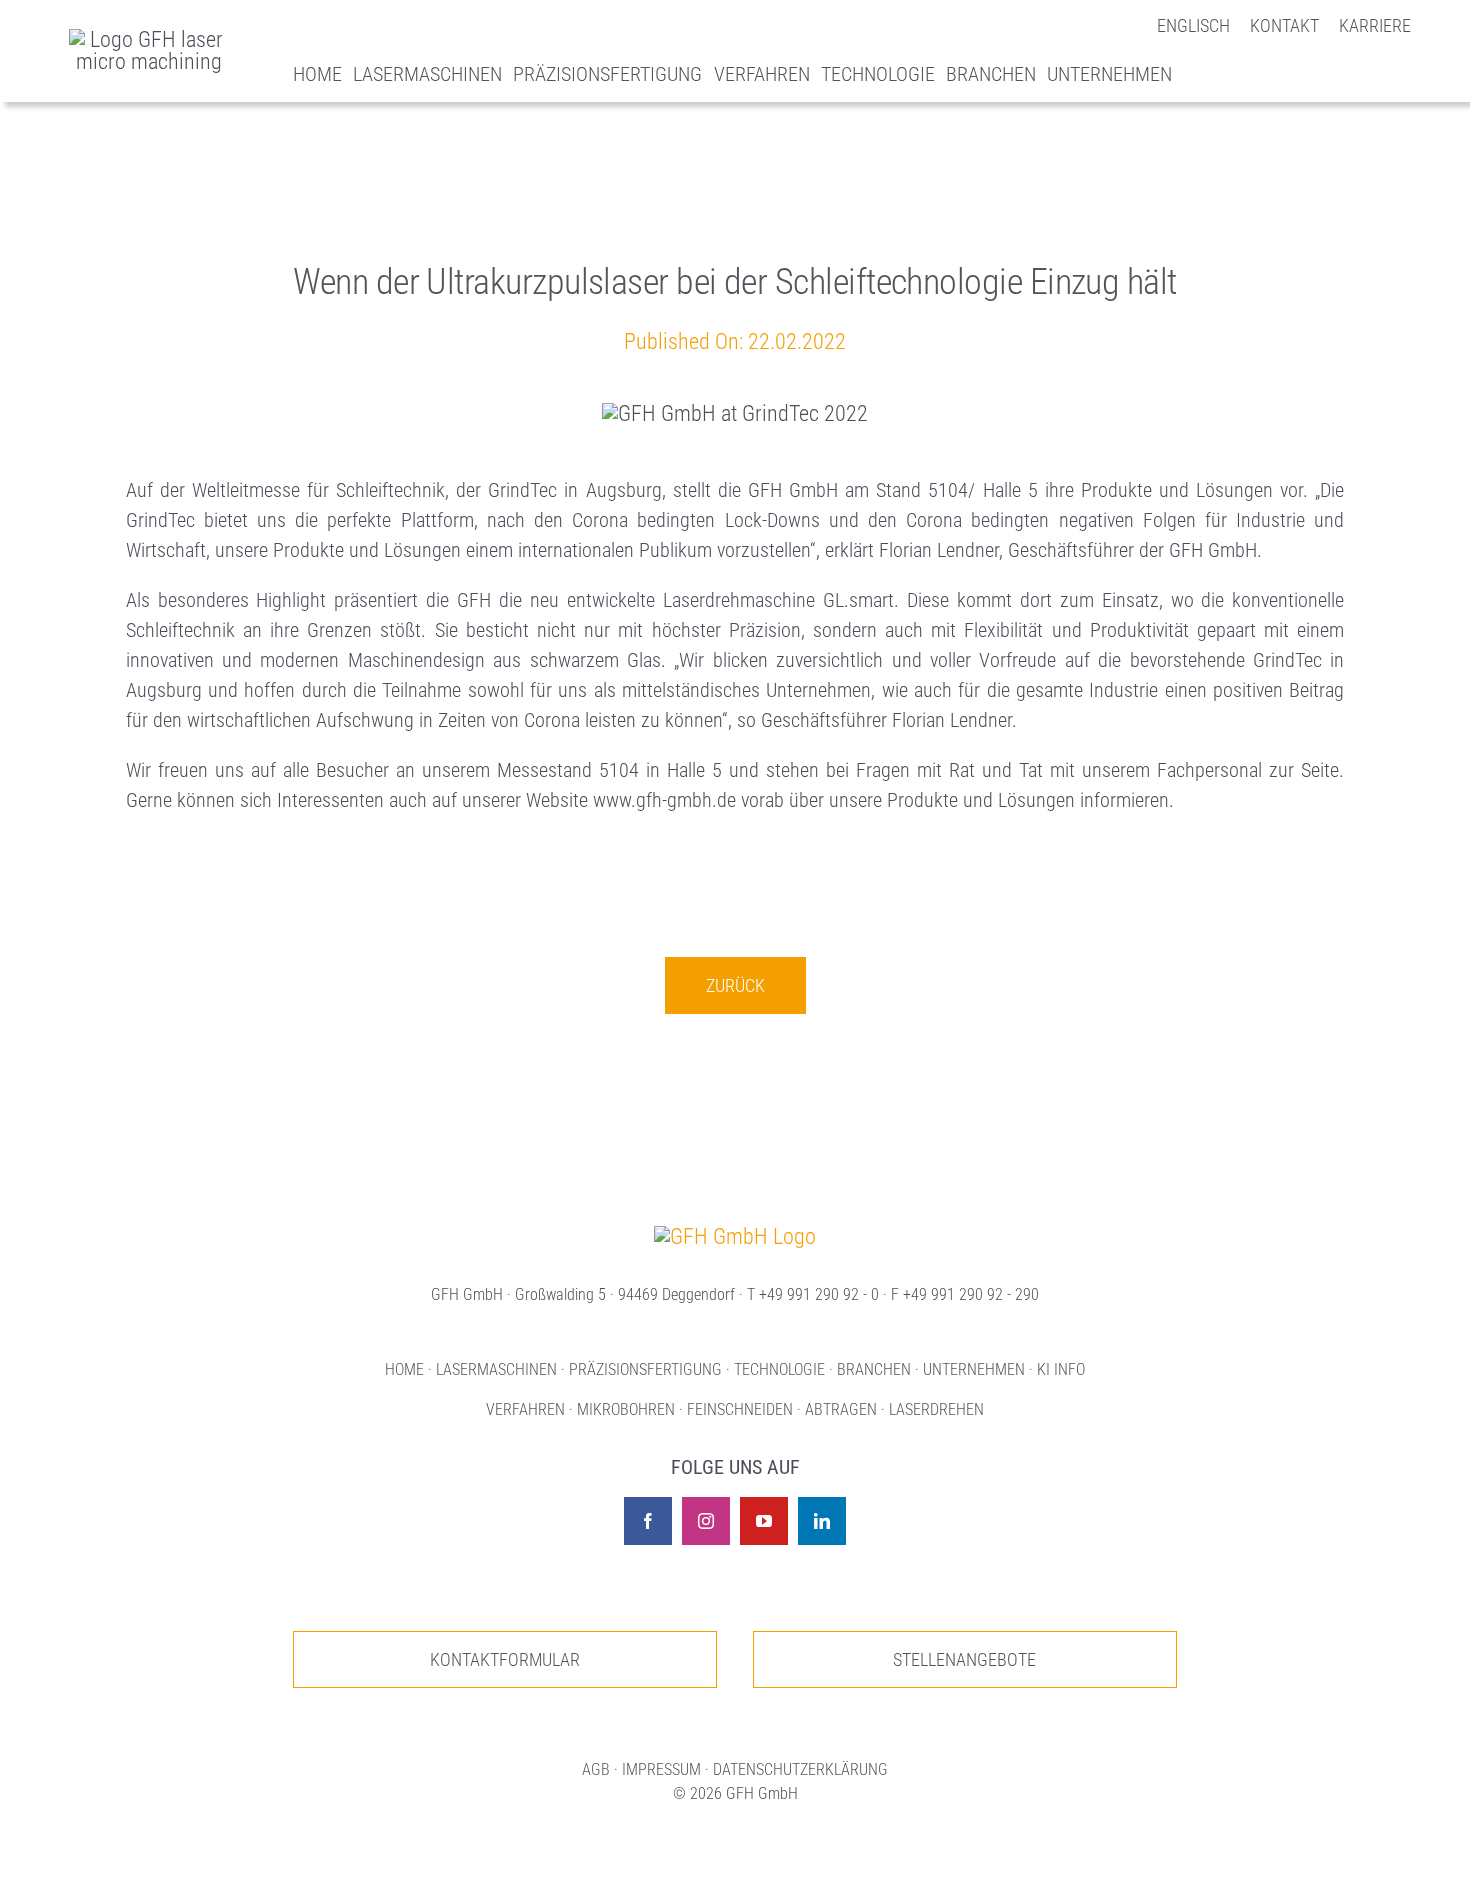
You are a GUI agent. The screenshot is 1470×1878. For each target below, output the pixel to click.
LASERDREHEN (936, 1409)
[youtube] (764, 1521)
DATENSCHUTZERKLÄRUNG (800, 1769)
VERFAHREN (525, 1409)
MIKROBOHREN (626, 1409)
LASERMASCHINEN (496, 1369)
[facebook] (648, 1521)
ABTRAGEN (841, 1409)
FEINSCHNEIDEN (740, 1409)
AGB (596, 1769)
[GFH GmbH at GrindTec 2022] (735, 1236)
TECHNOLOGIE (779, 1369)
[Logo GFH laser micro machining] (149, 39)
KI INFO (1061, 1369)
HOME (404, 1369)
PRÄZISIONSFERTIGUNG (645, 1369)
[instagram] (706, 1521)
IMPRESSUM (661, 1769)
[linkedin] (822, 1521)
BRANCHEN (874, 1369)
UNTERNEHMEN (974, 1369)
